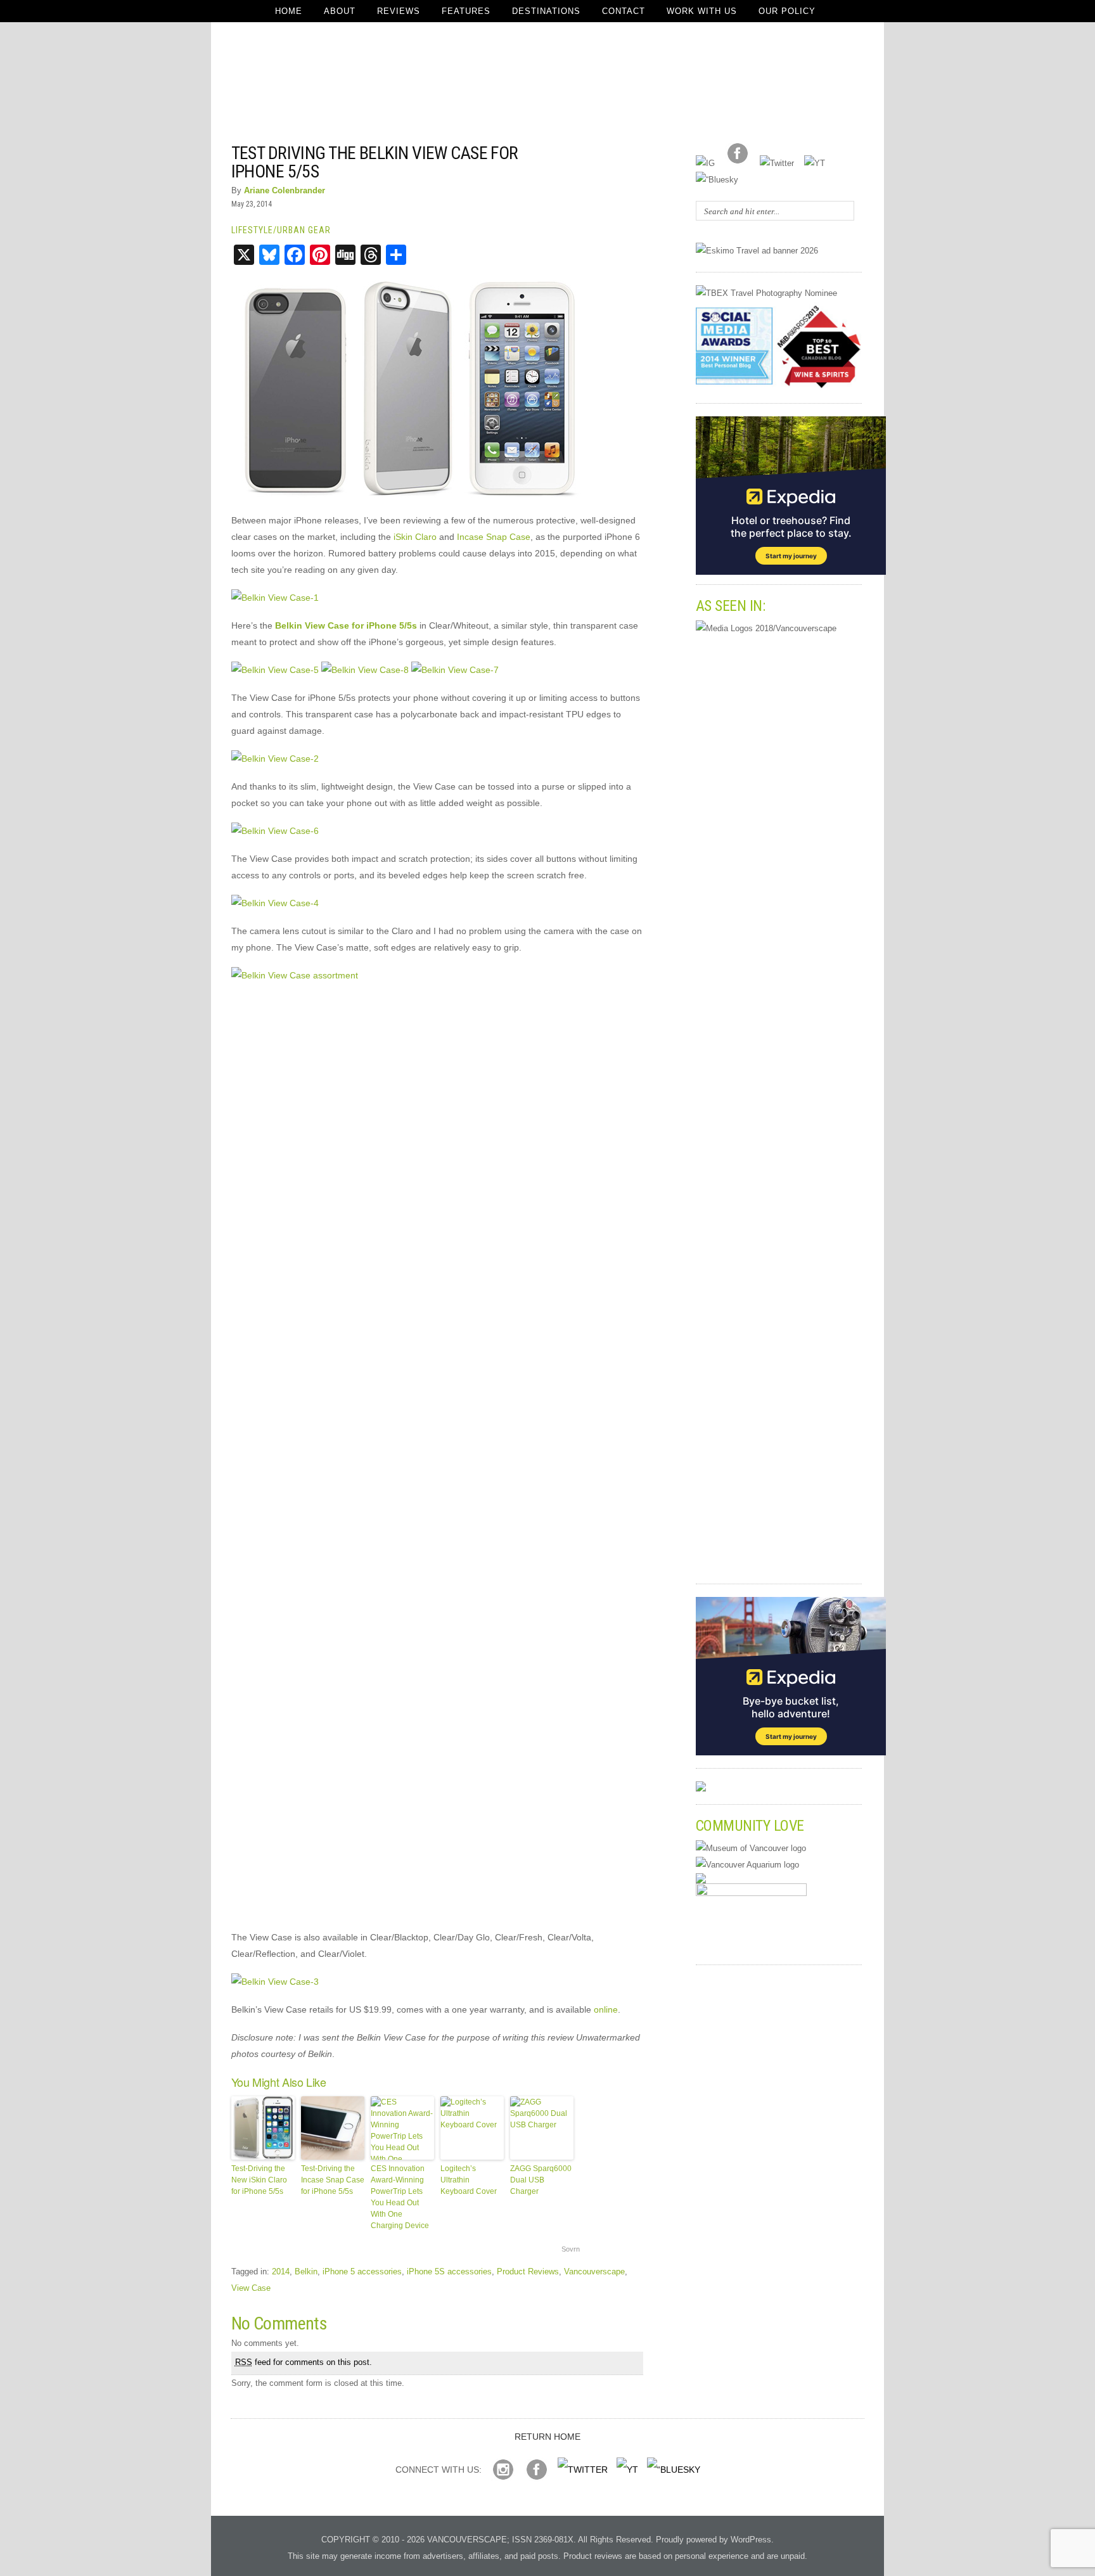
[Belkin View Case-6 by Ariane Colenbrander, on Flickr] (275, 831)
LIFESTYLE (252, 230)
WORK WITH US (702, 11)
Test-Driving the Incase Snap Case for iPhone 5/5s (333, 2180)
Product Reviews (528, 2272)
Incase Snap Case (494, 537)
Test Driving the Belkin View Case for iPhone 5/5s (375, 162)
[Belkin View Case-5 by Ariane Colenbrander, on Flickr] (275, 670)
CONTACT (624, 11)
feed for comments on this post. (304, 2362)
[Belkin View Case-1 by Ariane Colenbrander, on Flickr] (275, 598)
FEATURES (466, 11)
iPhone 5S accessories (449, 2272)
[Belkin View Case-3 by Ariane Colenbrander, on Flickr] (275, 1982)
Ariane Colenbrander (285, 190)
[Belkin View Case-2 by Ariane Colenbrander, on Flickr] (275, 759)
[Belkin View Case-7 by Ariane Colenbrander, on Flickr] (455, 670)
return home (547, 2437)
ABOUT (340, 11)
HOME (289, 11)
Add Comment (608, 152)
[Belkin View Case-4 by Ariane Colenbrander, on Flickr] (275, 903)
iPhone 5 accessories (362, 2272)
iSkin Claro (415, 537)
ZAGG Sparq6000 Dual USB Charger (541, 2180)
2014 (281, 2272)
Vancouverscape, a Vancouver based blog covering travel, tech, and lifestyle (548, 82)
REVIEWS (399, 11)
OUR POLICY (787, 11)
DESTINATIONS (546, 11)
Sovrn (571, 2249)
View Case (251, 2288)
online (606, 2009)
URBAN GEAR (304, 230)
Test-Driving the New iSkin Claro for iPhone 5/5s (259, 2180)
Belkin (306, 2272)
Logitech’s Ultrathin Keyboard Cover (469, 2180)
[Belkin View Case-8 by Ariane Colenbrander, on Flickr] (365, 670)
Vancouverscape (594, 2272)
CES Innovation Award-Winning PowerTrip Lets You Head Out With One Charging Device (400, 2197)
